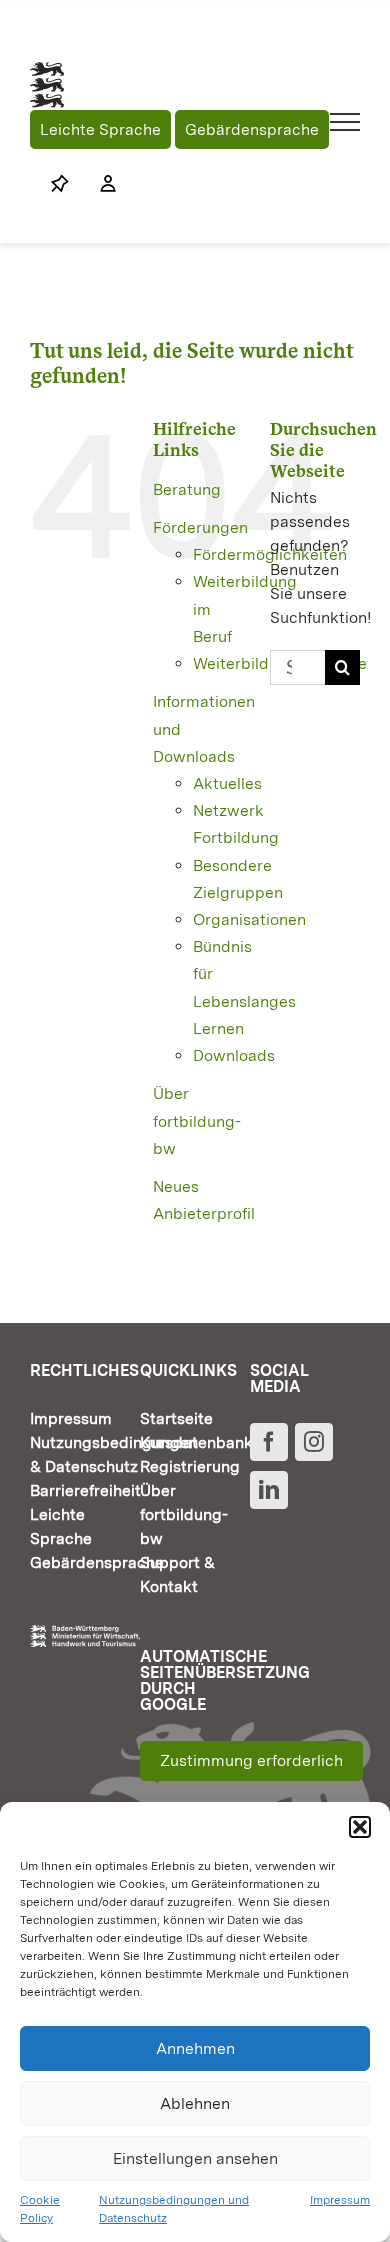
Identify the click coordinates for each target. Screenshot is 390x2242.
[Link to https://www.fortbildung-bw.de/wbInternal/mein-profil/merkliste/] (60, 184)
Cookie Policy (40, 2209)
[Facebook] (269, 1442)
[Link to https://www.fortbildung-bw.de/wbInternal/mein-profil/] (98, 184)
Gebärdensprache (252, 129)
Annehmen (195, 2048)
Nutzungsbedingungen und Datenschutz (174, 2209)
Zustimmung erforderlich (251, 1760)
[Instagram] (314, 1442)
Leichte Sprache (100, 129)
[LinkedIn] (269, 1490)
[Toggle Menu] (345, 122)
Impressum (340, 2200)
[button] (360, 1827)
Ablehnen (195, 2103)
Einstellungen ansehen (195, 2158)
